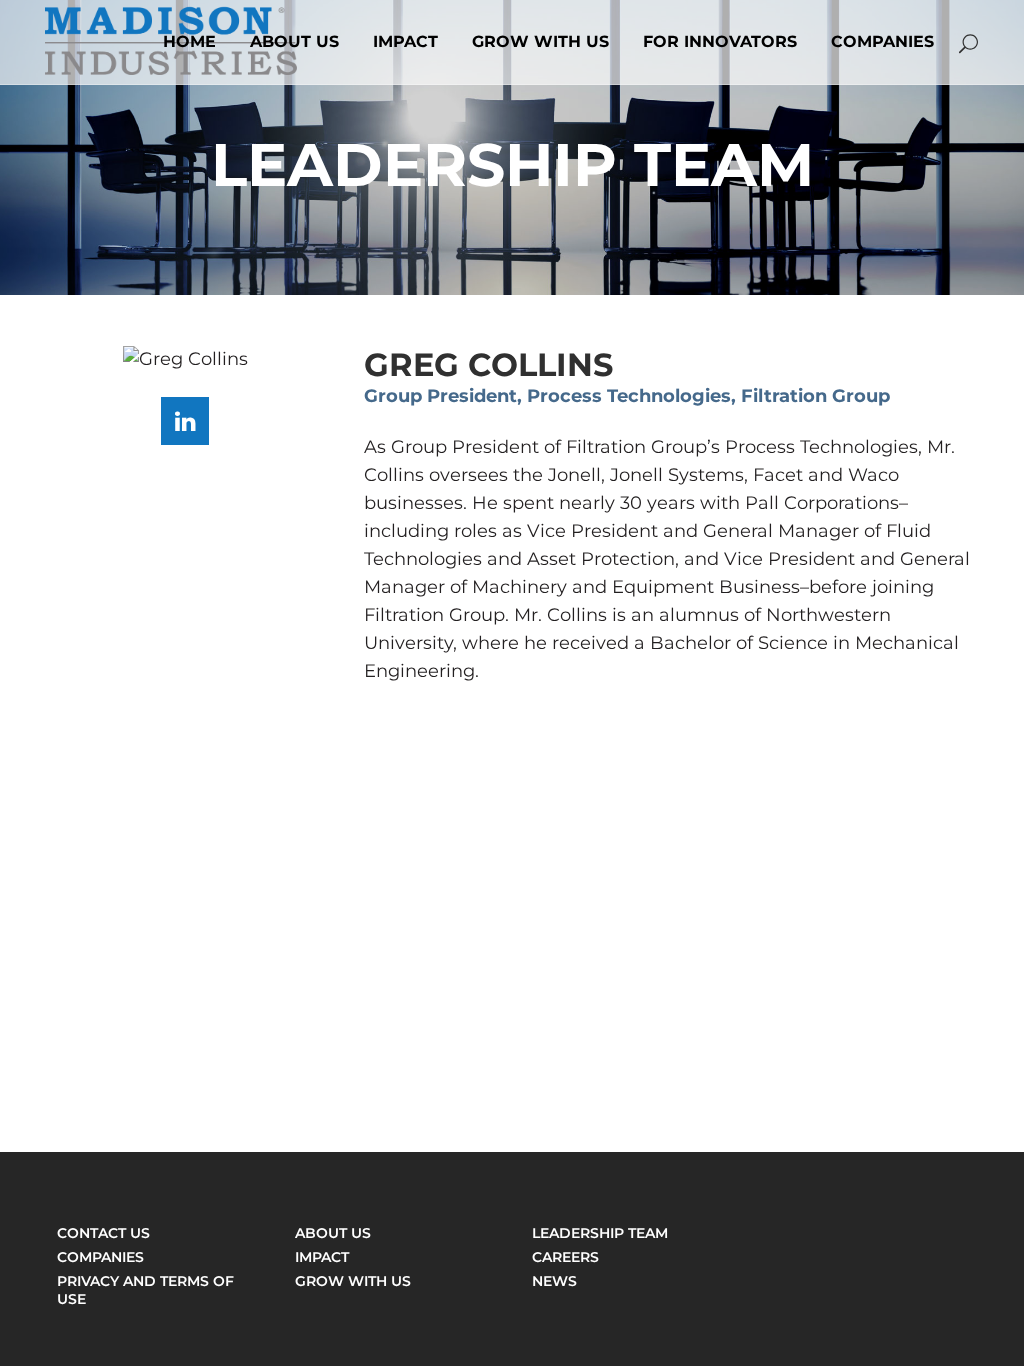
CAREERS (565, 1257)
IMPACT (322, 1257)
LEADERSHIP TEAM (600, 1233)
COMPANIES (100, 1257)
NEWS (554, 1281)
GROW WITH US (353, 1281)
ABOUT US (333, 1233)
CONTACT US (103, 1233)
